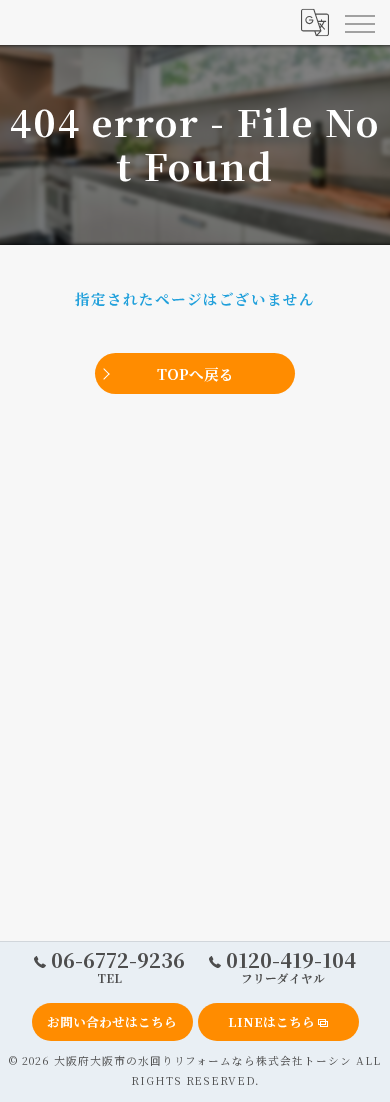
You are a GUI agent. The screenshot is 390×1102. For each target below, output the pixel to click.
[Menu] (359, 22)
